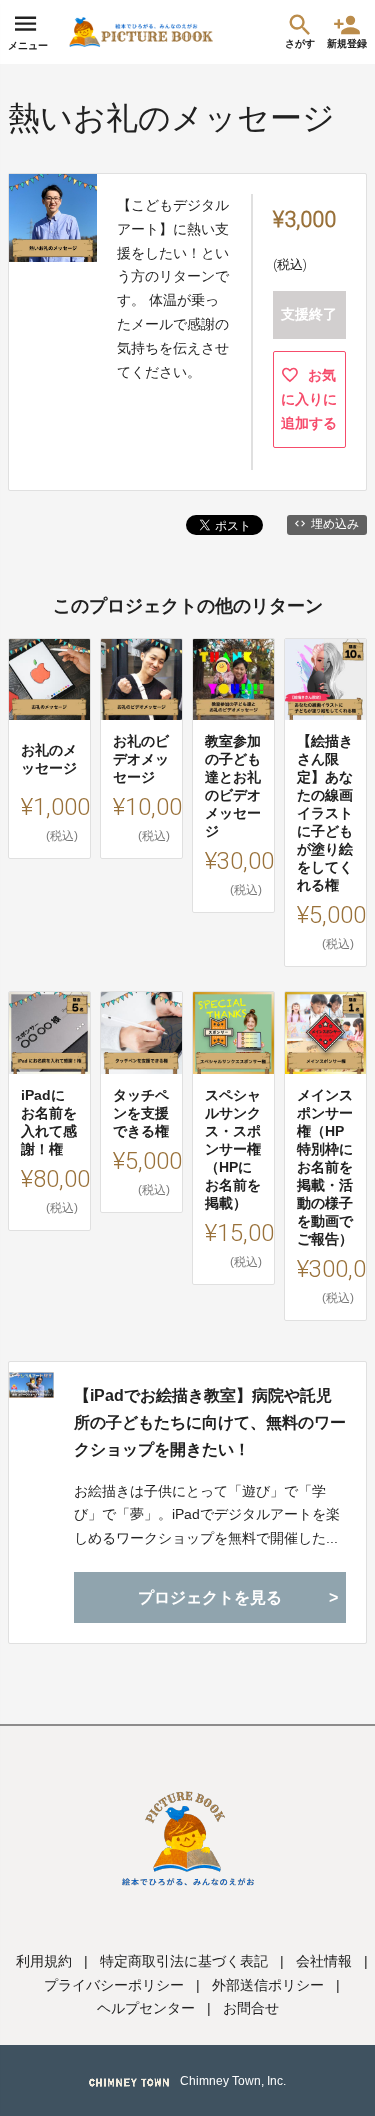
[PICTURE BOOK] (141, 32)
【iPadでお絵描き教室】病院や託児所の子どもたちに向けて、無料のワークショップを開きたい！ (210, 1422)
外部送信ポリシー (268, 1985)
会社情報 (324, 1961)
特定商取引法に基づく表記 (184, 1961)
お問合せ (251, 2008)
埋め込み (335, 524)
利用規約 (44, 1961)
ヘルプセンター (146, 2008)
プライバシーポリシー (114, 1985)
